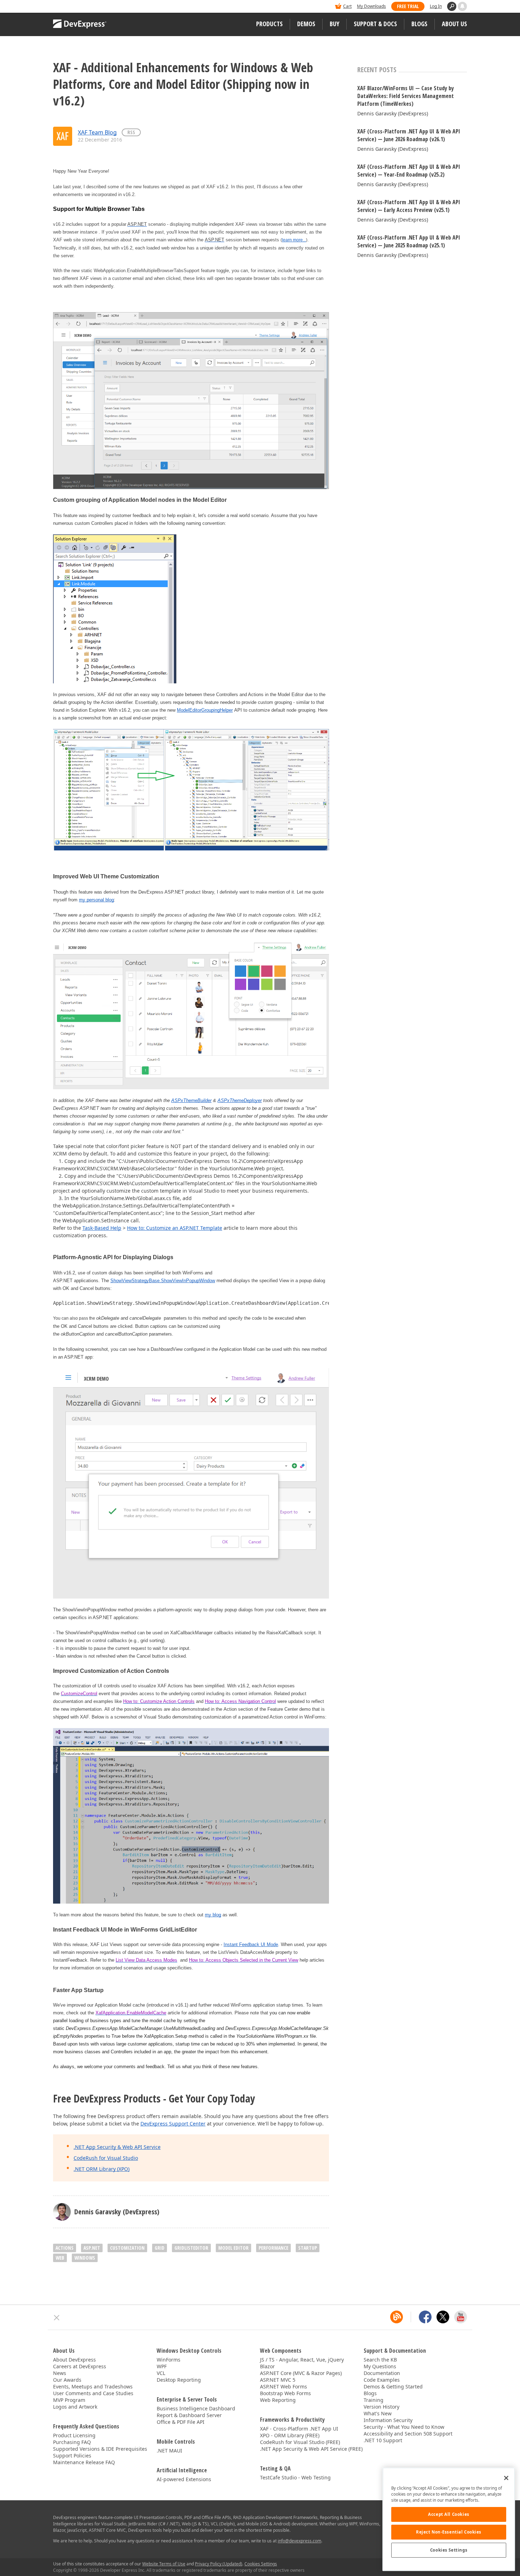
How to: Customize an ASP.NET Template (175, 1228)
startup (308, 2248)
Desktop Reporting (179, 2380)
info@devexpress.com (299, 2541)
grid (160, 2248)
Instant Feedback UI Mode (251, 1944)
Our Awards (67, 2380)
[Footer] (57, 2318)
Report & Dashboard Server (189, 2415)
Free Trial (408, 6)
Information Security (388, 2420)
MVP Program (69, 2400)
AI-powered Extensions (184, 2479)
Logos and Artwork (75, 2407)
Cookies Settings (449, 2550)
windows (85, 2258)
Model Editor (233, 2248)
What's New (378, 2413)
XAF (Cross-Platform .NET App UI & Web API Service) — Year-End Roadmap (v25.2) (409, 171)
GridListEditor (191, 2248)
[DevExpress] (75, 7)
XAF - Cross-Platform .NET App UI (299, 2429)
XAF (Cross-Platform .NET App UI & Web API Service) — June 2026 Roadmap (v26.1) (409, 135)
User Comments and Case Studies (93, 2393)
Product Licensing (74, 2435)
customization (127, 2248)
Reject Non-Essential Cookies (449, 2532)
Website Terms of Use (164, 2564)
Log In (436, 6)
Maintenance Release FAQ (84, 2462)
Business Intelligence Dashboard (196, 2408)
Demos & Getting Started (393, 2386)
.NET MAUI (169, 2451)
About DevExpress (74, 2360)
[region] (449, 2519)
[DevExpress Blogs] (397, 2317)
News (60, 2373)
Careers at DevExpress (80, 2366)
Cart (347, 6)
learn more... (294, 240)
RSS (131, 132)
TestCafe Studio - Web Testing (295, 2477)
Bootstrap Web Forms (285, 2393)
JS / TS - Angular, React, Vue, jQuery (302, 2360)
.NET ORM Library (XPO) (102, 2169)
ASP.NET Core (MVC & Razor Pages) (301, 2373)
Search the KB (380, 2360)
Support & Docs (375, 24)
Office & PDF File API (181, 2422)
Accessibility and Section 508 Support (408, 2434)
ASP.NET (92, 2248)
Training (374, 2400)
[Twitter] (443, 2317)
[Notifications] (462, 6)
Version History (382, 2407)
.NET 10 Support (383, 2440)
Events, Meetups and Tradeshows (93, 2386)
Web (60, 2258)
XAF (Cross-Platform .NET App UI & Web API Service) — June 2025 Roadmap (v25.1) (409, 241)
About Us (454, 24)
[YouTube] (461, 2317)
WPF (162, 2366)
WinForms (169, 2360)
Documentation (382, 2373)
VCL (161, 2373)
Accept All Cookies (449, 2514)
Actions (65, 2248)
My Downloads (371, 6)
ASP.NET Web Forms (284, 2386)
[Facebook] (425, 2317)
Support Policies (72, 2455)
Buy (334, 24)
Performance (273, 2248)
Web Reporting (278, 2400)
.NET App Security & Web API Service (117, 2147)
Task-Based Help (102, 1228)
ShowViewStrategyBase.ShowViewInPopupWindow (163, 1281)
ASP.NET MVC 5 (278, 2380)
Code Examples (382, 2380)
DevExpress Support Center (173, 2124)
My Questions (380, 2366)
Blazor (267, 2366)
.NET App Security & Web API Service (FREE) (311, 2449)
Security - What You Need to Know (404, 2427)
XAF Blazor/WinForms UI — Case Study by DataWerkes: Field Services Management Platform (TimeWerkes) (406, 96)
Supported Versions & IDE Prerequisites (100, 2449)
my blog (213, 1915)
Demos (306, 24)
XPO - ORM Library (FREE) (290, 2435)
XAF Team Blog (97, 132)
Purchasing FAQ (72, 2442)
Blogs (419, 24)
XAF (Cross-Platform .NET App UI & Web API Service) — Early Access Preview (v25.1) (409, 206)
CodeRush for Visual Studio (106, 2158)
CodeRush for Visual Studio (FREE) (300, 2442)
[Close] (506, 2478)
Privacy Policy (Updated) (219, 2564)
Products (269, 24)
